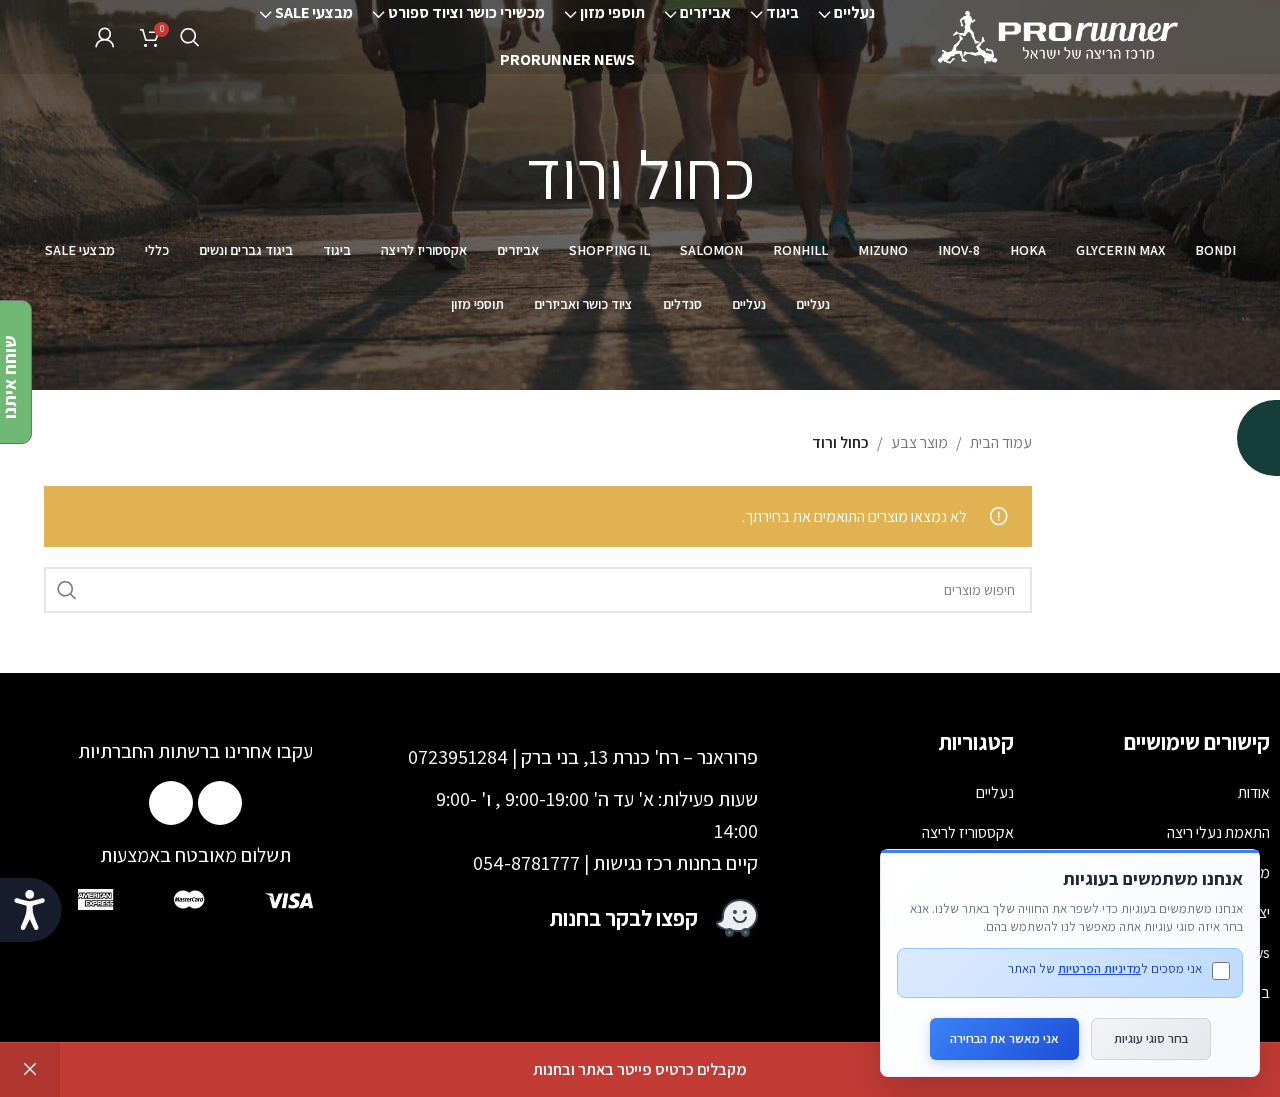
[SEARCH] (67, 590)
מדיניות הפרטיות (1099, 968)
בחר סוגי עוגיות (1151, 1038)
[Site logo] (1060, 35)
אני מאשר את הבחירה (1004, 1038)
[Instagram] (171, 803)
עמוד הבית (1001, 442)
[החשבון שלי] (105, 37)
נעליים (995, 792)
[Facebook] (220, 803)
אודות (1254, 792)
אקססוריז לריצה (968, 832)
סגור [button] (30, 1070)
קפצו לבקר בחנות (624, 918)
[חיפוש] (190, 37)
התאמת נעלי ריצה (1218, 832)
